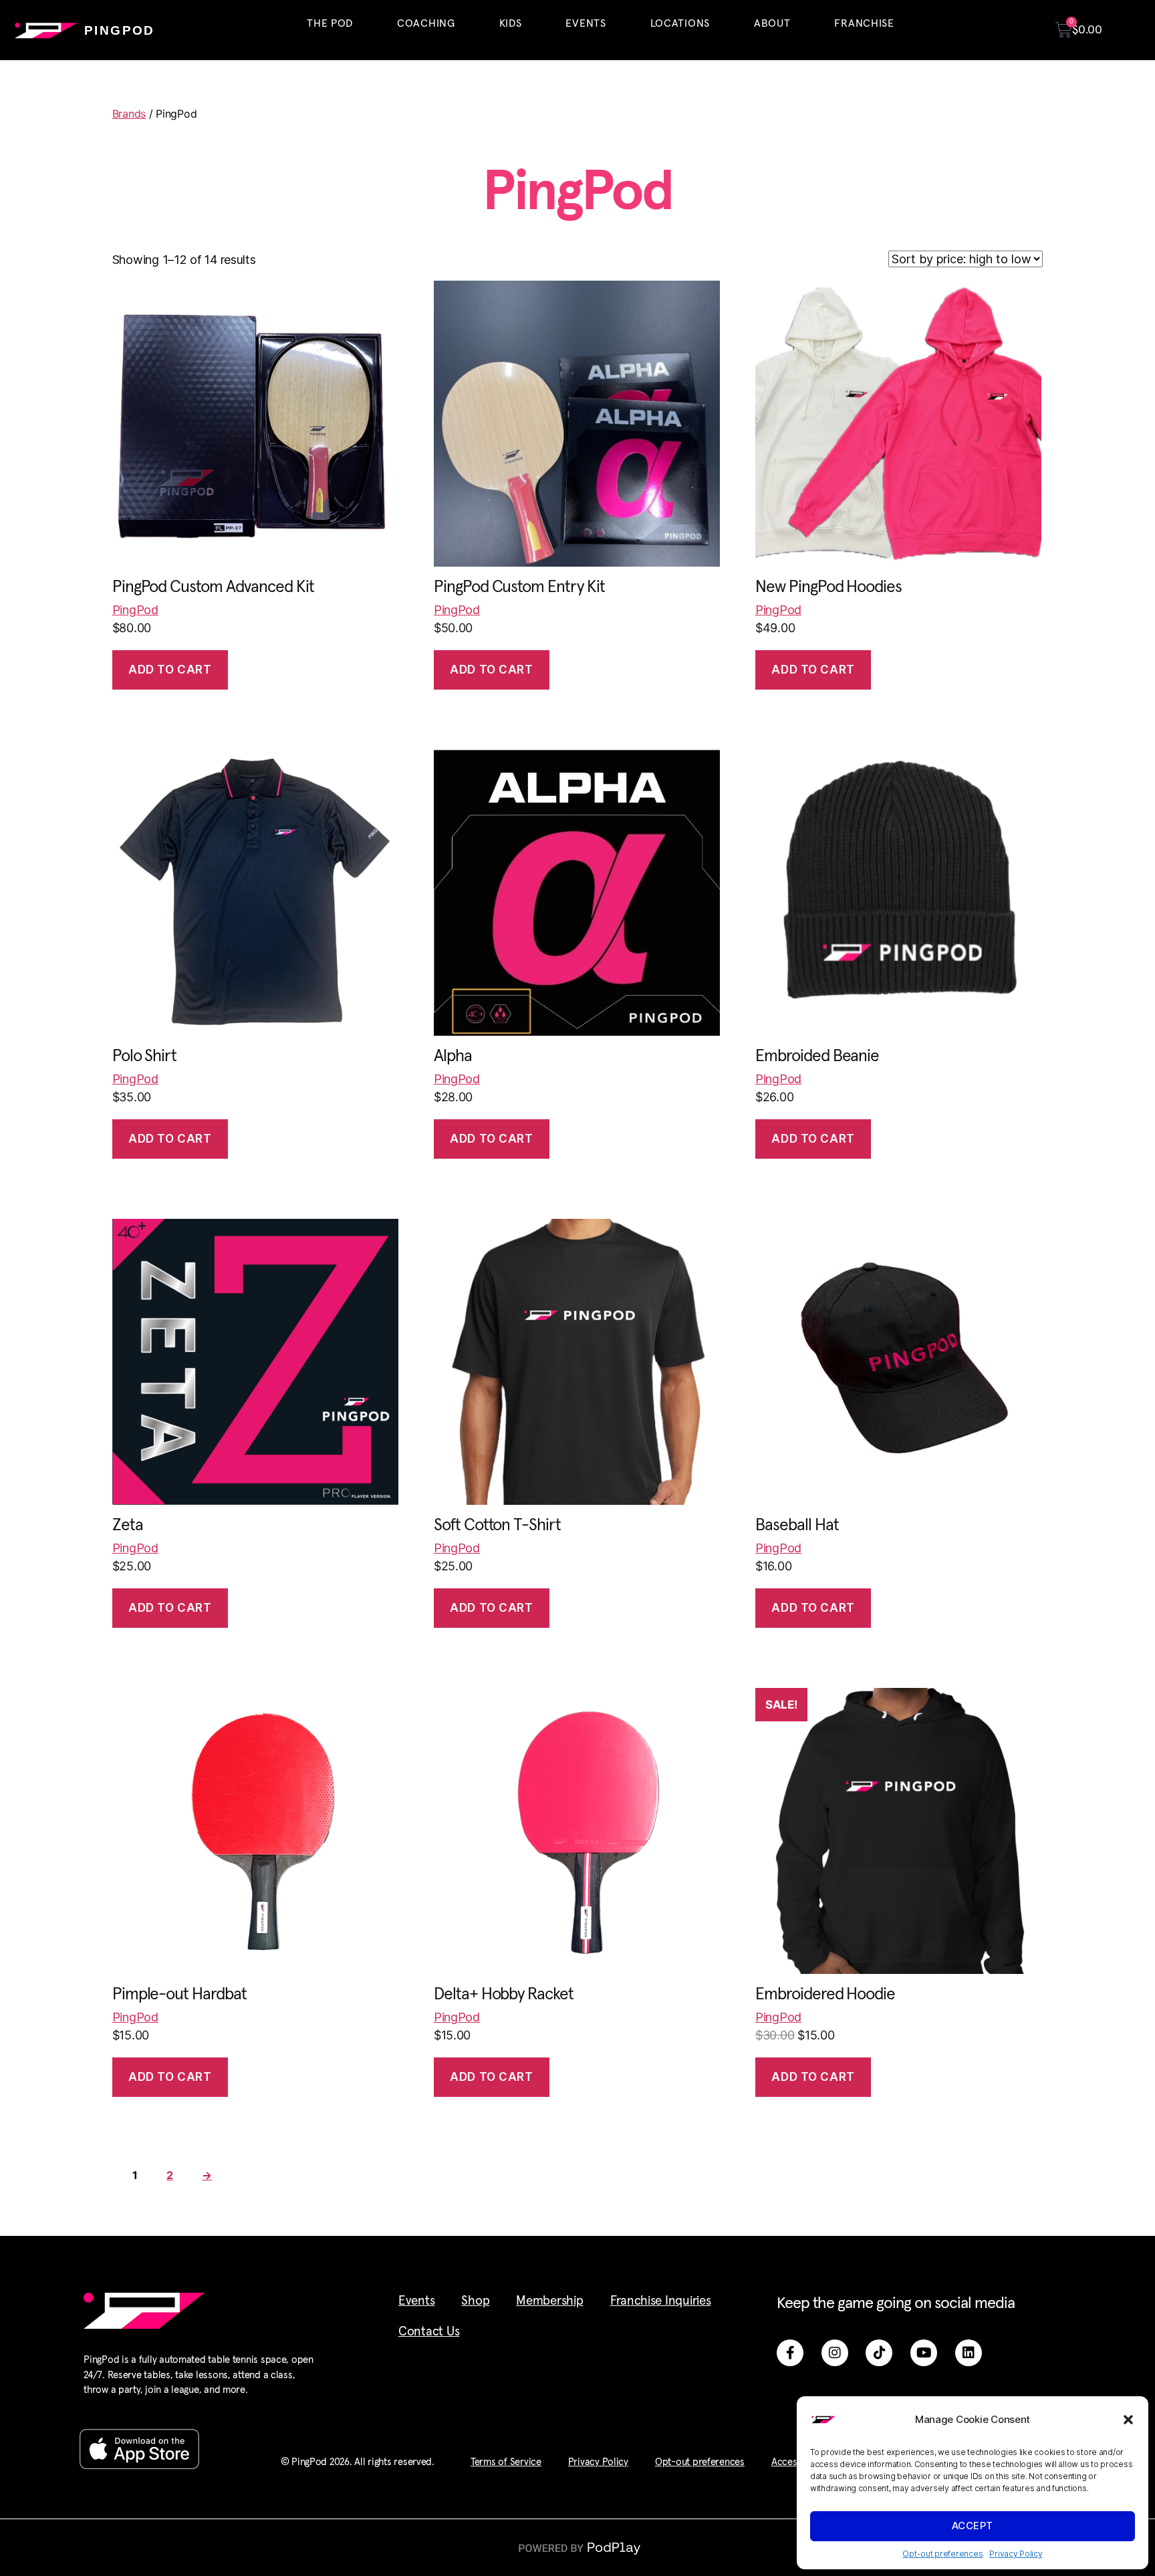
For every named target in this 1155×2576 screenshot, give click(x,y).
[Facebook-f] (790, 2353)
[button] (1128, 2420)
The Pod (330, 23)
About (772, 23)
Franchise (864, 23)
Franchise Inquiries (661, 2301)
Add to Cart (170, 670)
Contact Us (429, 2332)
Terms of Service (506, 2462)
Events (586, 23)
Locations (680, 23)
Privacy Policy (1016, 2554)
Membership (549, 2301)
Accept (973, 2526)
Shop (475, 2301)
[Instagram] (835, 2353)
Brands (129, 114)
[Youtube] (924, 2353)
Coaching (426, 23)
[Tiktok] (879, 2353)
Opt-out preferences (942, 2554)
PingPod (135, 610)
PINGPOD (120, 30)
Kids (511, 23)
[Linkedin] (969, 2353)
